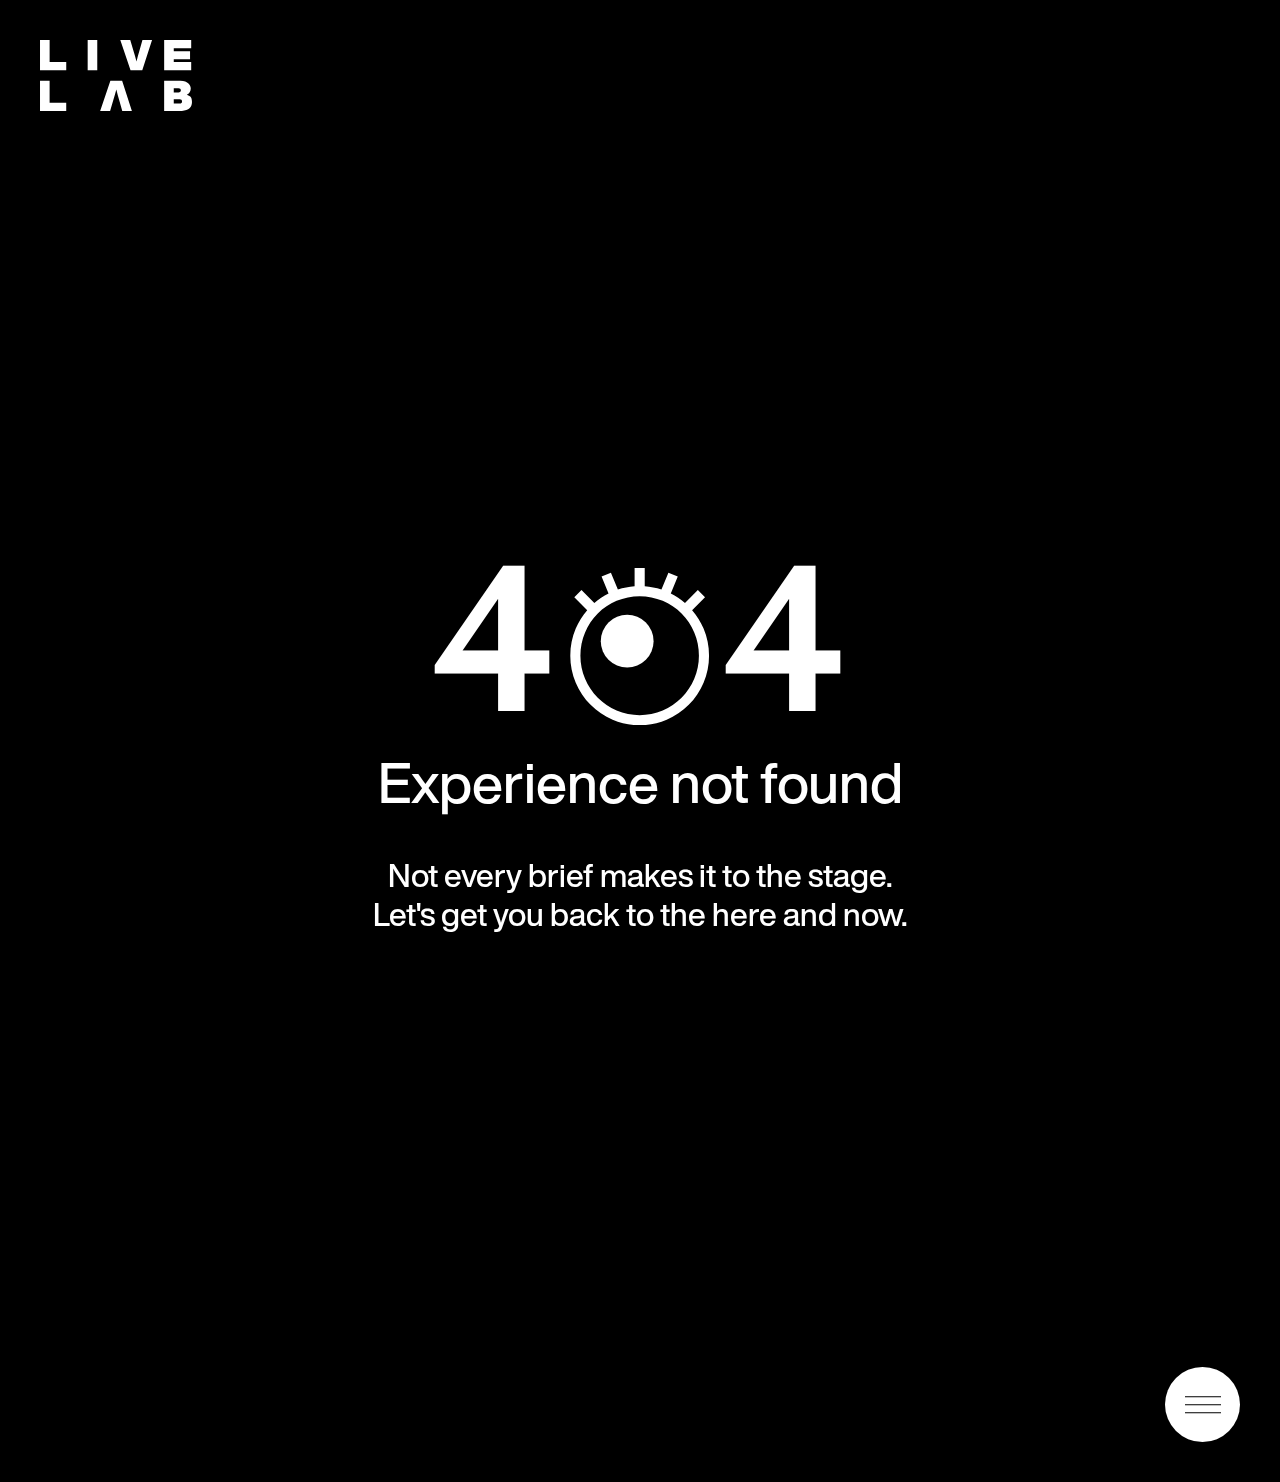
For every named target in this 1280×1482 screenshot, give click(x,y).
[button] (1202, 1404)
